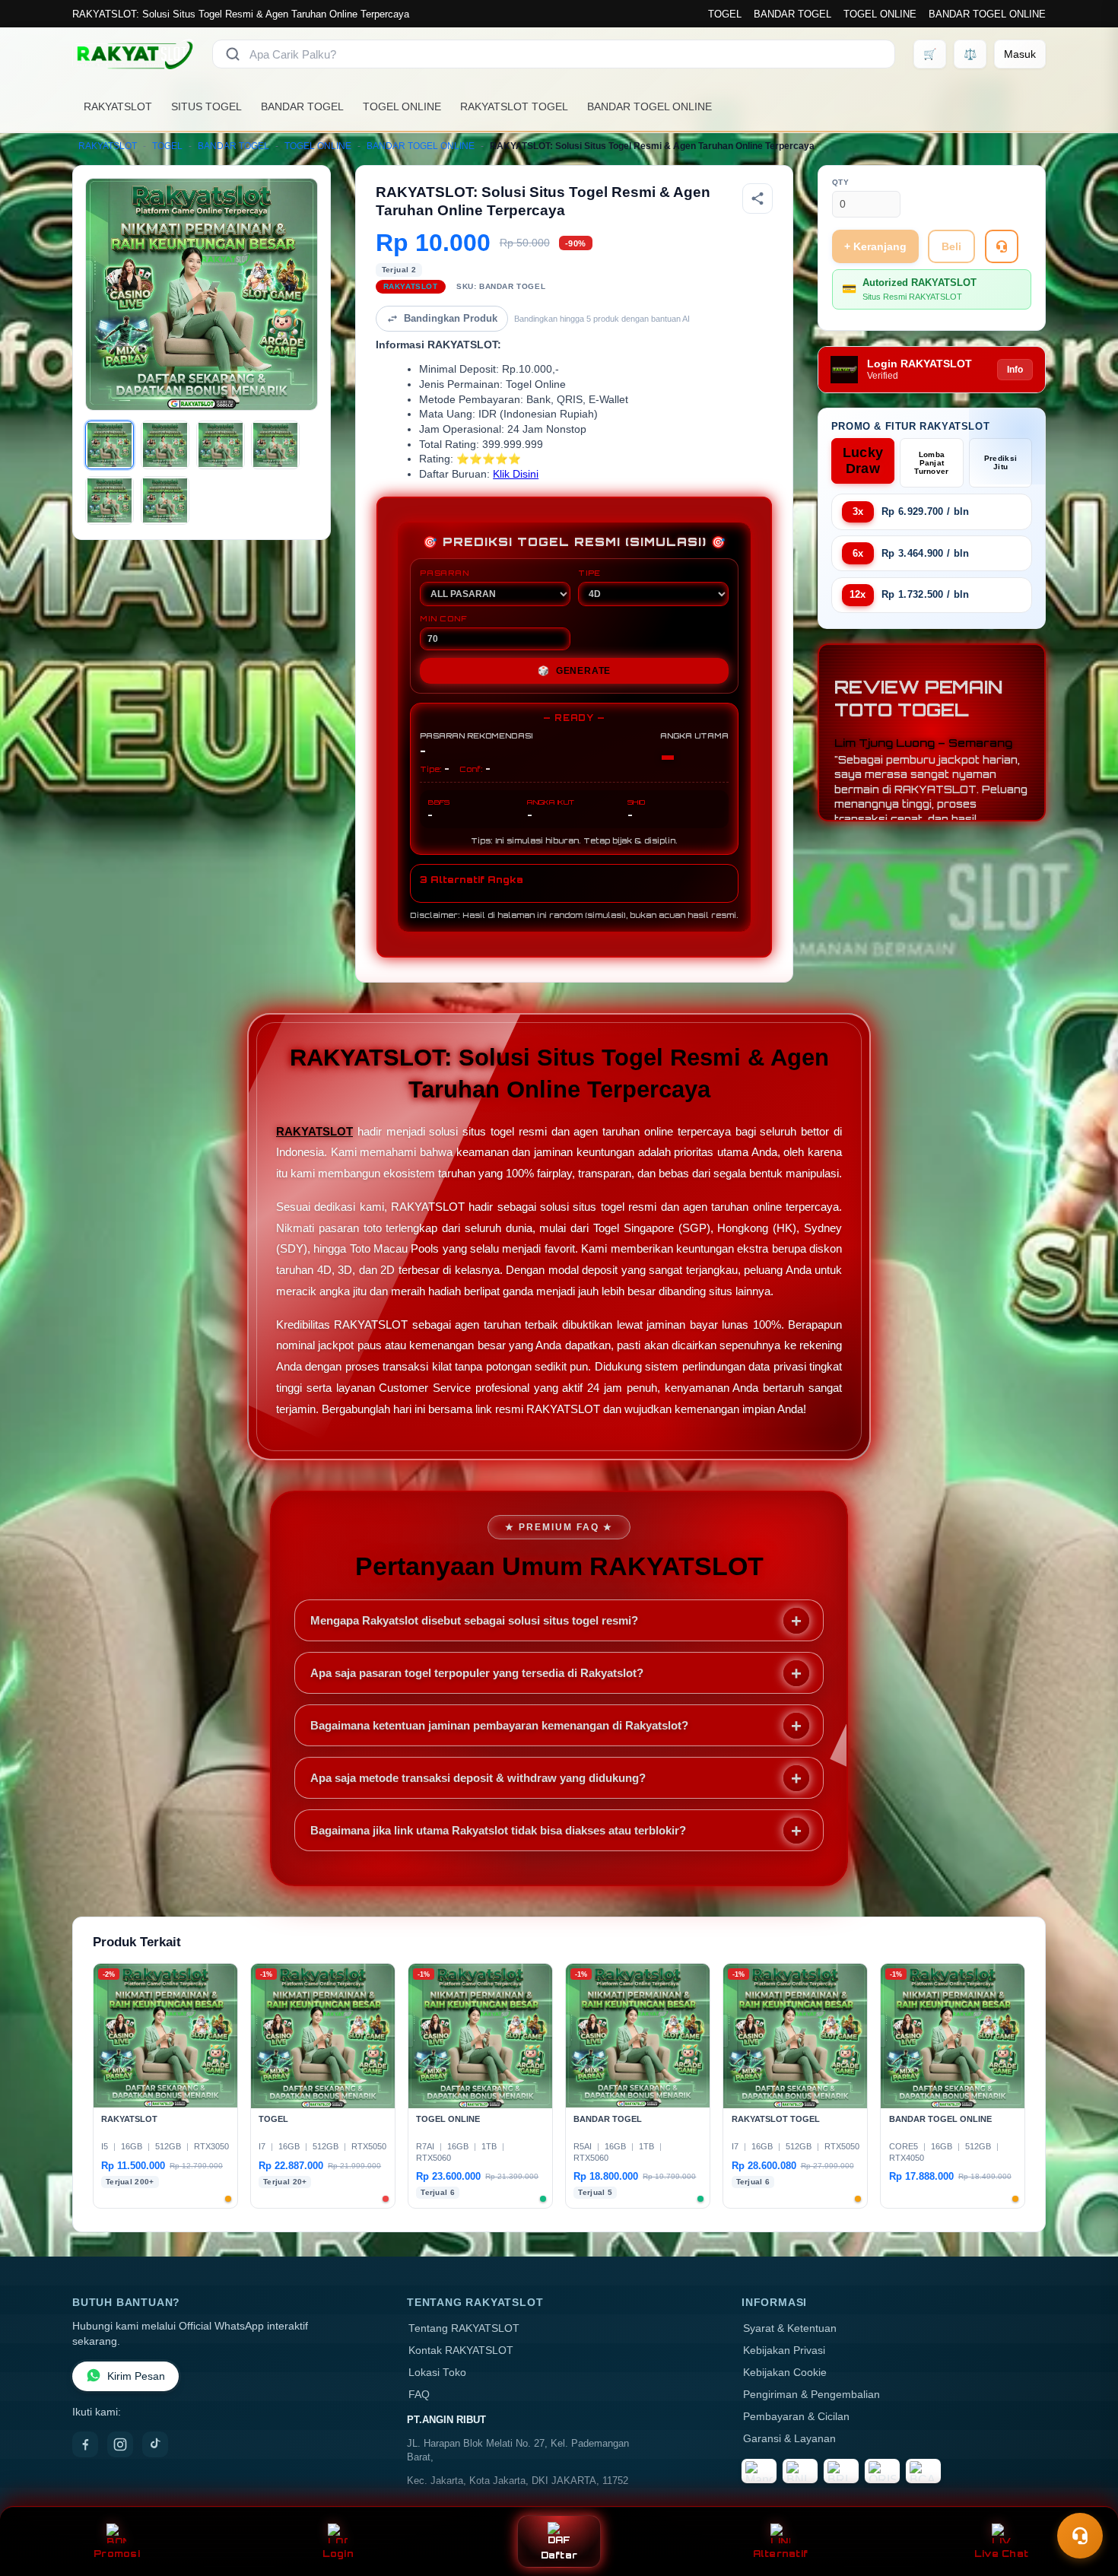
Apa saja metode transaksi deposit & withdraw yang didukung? (478, 1778)
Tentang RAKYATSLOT (464, 2328)
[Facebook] (85, 2444)
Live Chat (1001, 2554)
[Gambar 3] (221, 445)
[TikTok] (155, 2444)
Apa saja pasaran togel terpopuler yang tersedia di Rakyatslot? (477, 1673)
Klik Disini (516, 474)
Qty (841, 182)
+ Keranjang (875, 246)
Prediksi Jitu (1000, 462)
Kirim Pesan (136, 2376)
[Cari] (233, 54)
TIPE (589, 573)
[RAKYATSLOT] (133, 54)
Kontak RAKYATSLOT (461, 2350)
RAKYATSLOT (118, 106)
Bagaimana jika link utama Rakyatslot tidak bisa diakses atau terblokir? (498, 1830)
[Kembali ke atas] (1085, 2498)
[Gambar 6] (165, 500)
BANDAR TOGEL (792, 14)
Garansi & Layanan (789, 2439)
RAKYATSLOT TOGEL (514, 106)
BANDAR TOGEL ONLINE (987, 14)
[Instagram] (120, 2444)
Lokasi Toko (437, 2373)
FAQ (419, 2395)
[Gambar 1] (110, 445)
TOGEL (725, 14)
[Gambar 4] (275, 445)
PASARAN (445, 573)
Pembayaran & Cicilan (796, 2417)
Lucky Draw (863, 461)
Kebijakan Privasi (784, 2350)
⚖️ (970, 54)
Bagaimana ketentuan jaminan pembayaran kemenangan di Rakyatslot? (499, 1725)
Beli (951, 246)
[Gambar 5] (110, 500)
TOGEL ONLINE (880, 14)
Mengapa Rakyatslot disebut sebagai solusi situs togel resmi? (474, 1620)
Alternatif (781, 2554)
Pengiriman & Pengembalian (812, 2395)
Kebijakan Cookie (785, 2373)
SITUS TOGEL (206, 106)
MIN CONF (443, 618)
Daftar (559, 2555)
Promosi (117, 2554)
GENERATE (574, 671)
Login (338, 2554)
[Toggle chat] (1080, 2536)
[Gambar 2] (165, 445)
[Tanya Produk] (1002, 246)
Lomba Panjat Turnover (931, 463)
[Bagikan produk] (758, 199)
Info (1015, 370)
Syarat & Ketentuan (790, 2328)
